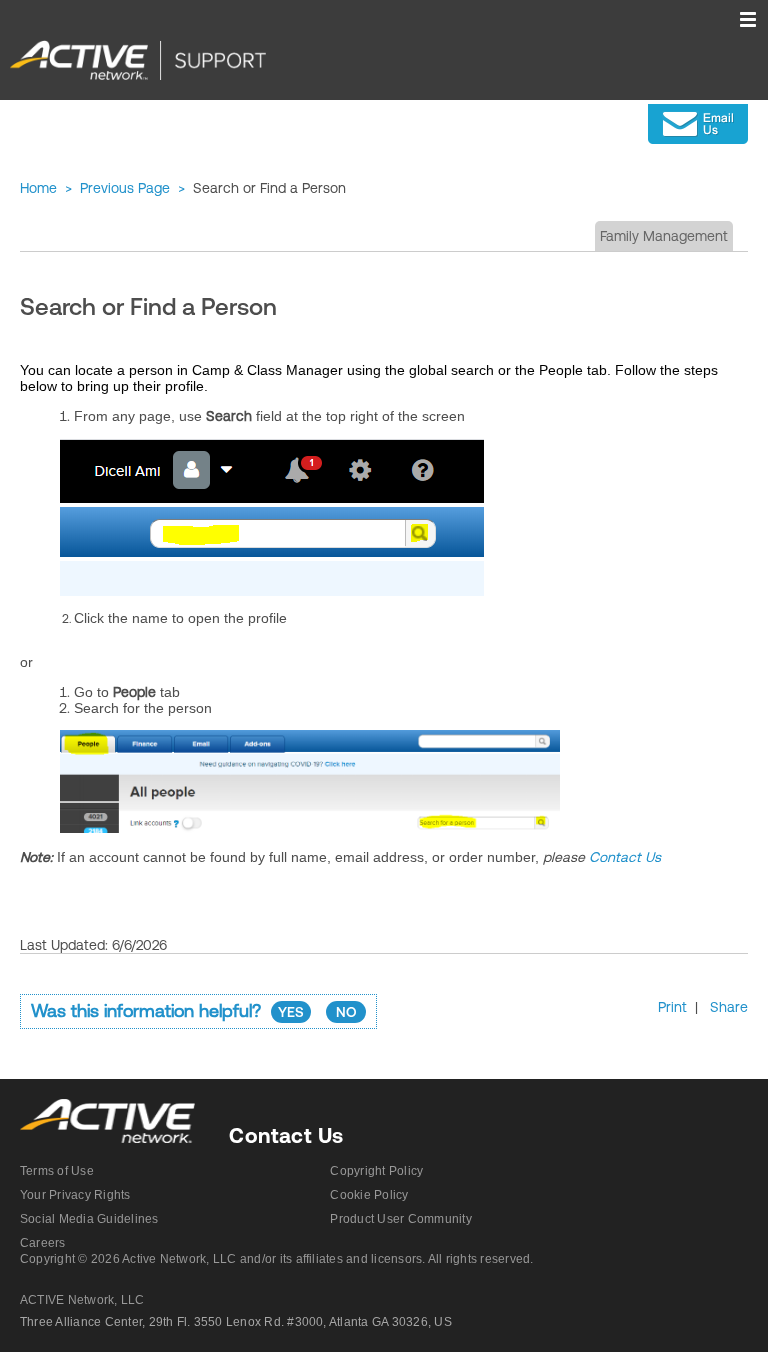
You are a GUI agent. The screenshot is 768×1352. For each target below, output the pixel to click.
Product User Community (400, 1219)
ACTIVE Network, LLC (82, 1300)
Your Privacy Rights (75, 1195)
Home (38, 188)
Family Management (664, 236)
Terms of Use (57, 1171)
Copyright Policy (376, 1171)
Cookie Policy (369, 1195)
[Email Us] (698, 124)
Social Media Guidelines (89, 1219)
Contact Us (625, 857)
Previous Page (125, 188)
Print (672, 1007)
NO (346, 1012)
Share (729, 1007)
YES (291, 1012)
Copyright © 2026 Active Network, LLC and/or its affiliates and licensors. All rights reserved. (277, 1259)
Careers (43, 1243)
